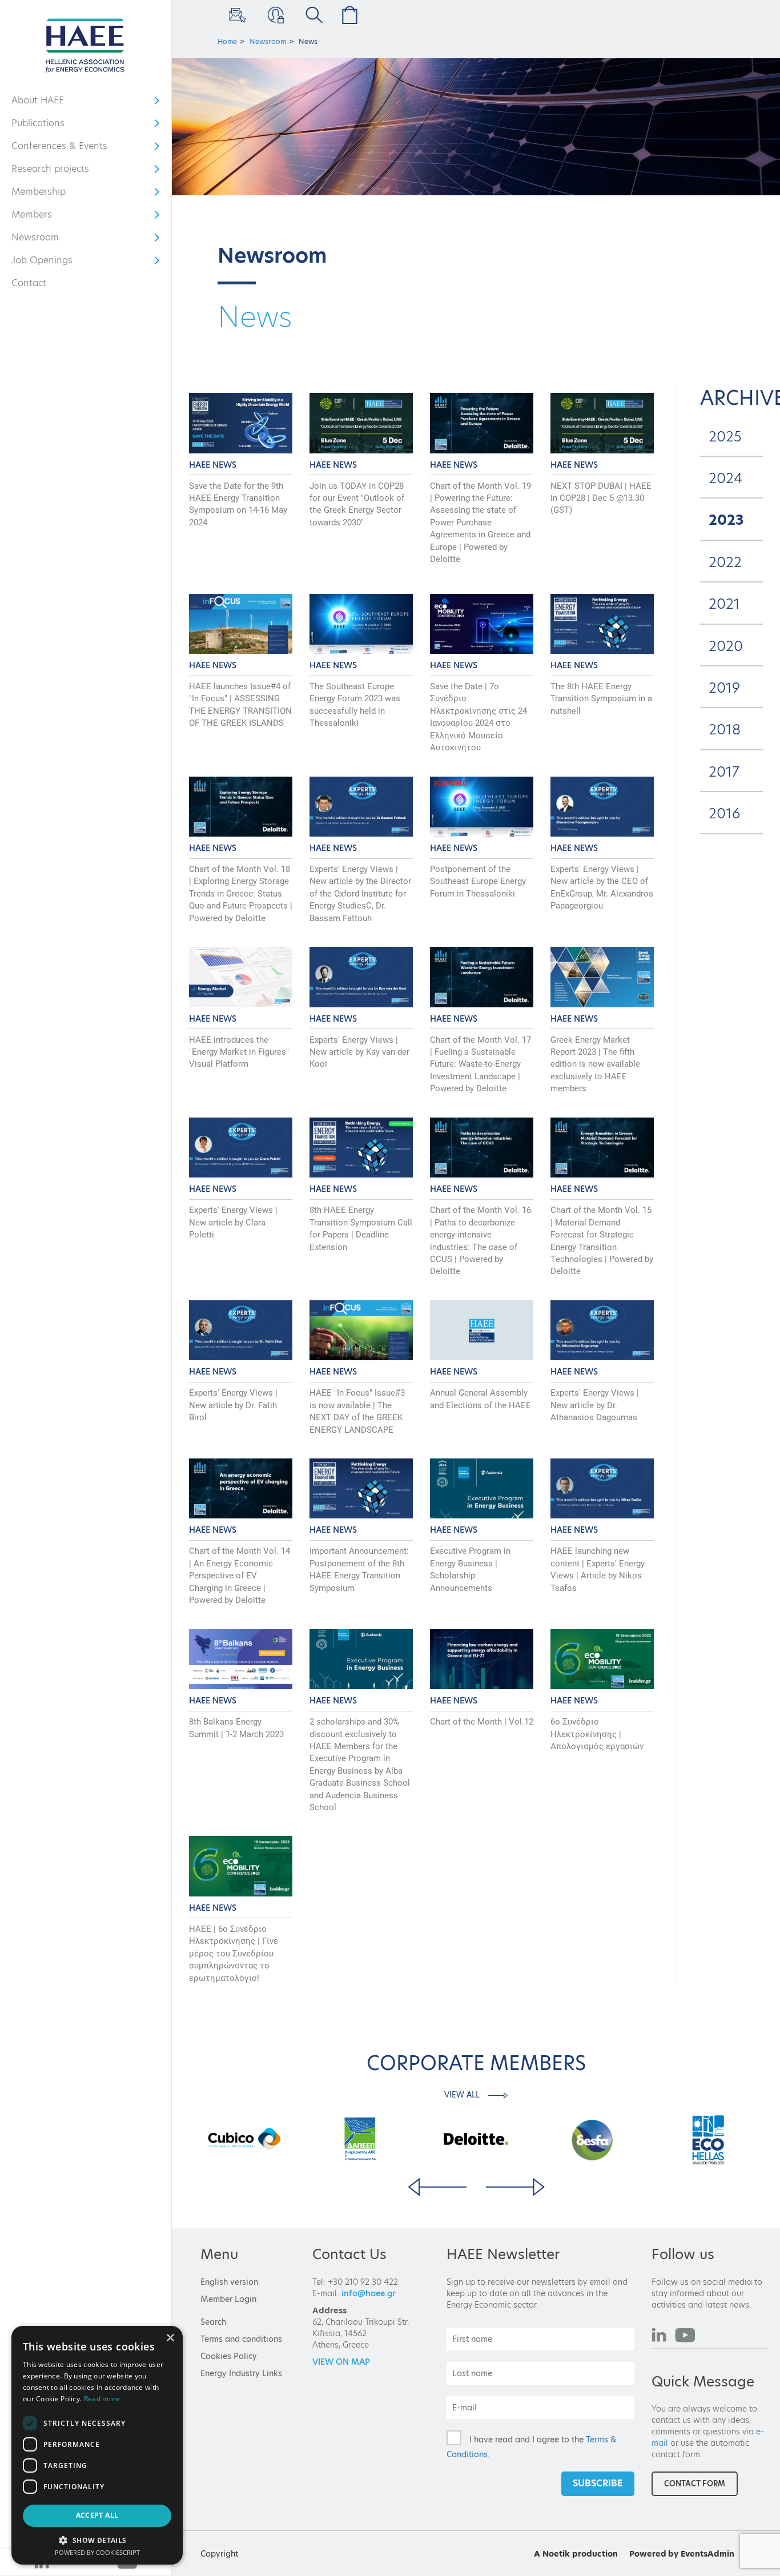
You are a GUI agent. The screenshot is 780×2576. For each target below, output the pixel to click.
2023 (726, 520)
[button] (97, 2540)
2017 (724, 772)
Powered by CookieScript (97, 2552)
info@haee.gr (369, 2293)
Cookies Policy (229, 2356)
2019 (724, 688)
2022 (725, 562)
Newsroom (45, 240)
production (595, 2554)
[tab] (731, 437)
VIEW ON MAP (341, 2362)
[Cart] (347, 15)
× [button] (170, 2338)
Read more (102, 2399)
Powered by (654, 2554)
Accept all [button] (97, 2515)
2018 (725, 730)
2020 (726, 646)
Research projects (50, 171)
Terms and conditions (241, 2339)
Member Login (274, 15)
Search (213, 2322)
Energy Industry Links (241, 2373)
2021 (724, 604)
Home (227, 41)
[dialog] (97, 2445)
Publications (45, 126)
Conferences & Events (59, 148)
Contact (29, 283)
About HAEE (45, 103)
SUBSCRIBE (598, 2483)
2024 (725, 478)
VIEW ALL (463, 2095)
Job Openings (45, 263)
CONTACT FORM (695, 2483)
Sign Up (236, 15)
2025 (725, 437)
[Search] (311, 15)
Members (45, 217)
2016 (724, 813)
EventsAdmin (707, 2554)
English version (229, 2282)
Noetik (556, 2554)
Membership (45, 194)
